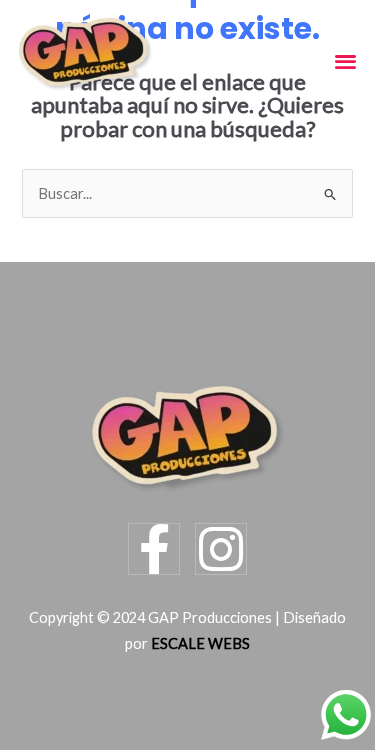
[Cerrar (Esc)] (247, 699)
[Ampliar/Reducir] (34, 699)
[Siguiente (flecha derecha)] (105, 733)
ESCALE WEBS (200, 643)
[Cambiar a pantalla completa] (105, 699)
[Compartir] (176, 699)
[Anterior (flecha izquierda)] (34, 733)
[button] (345, 60)
